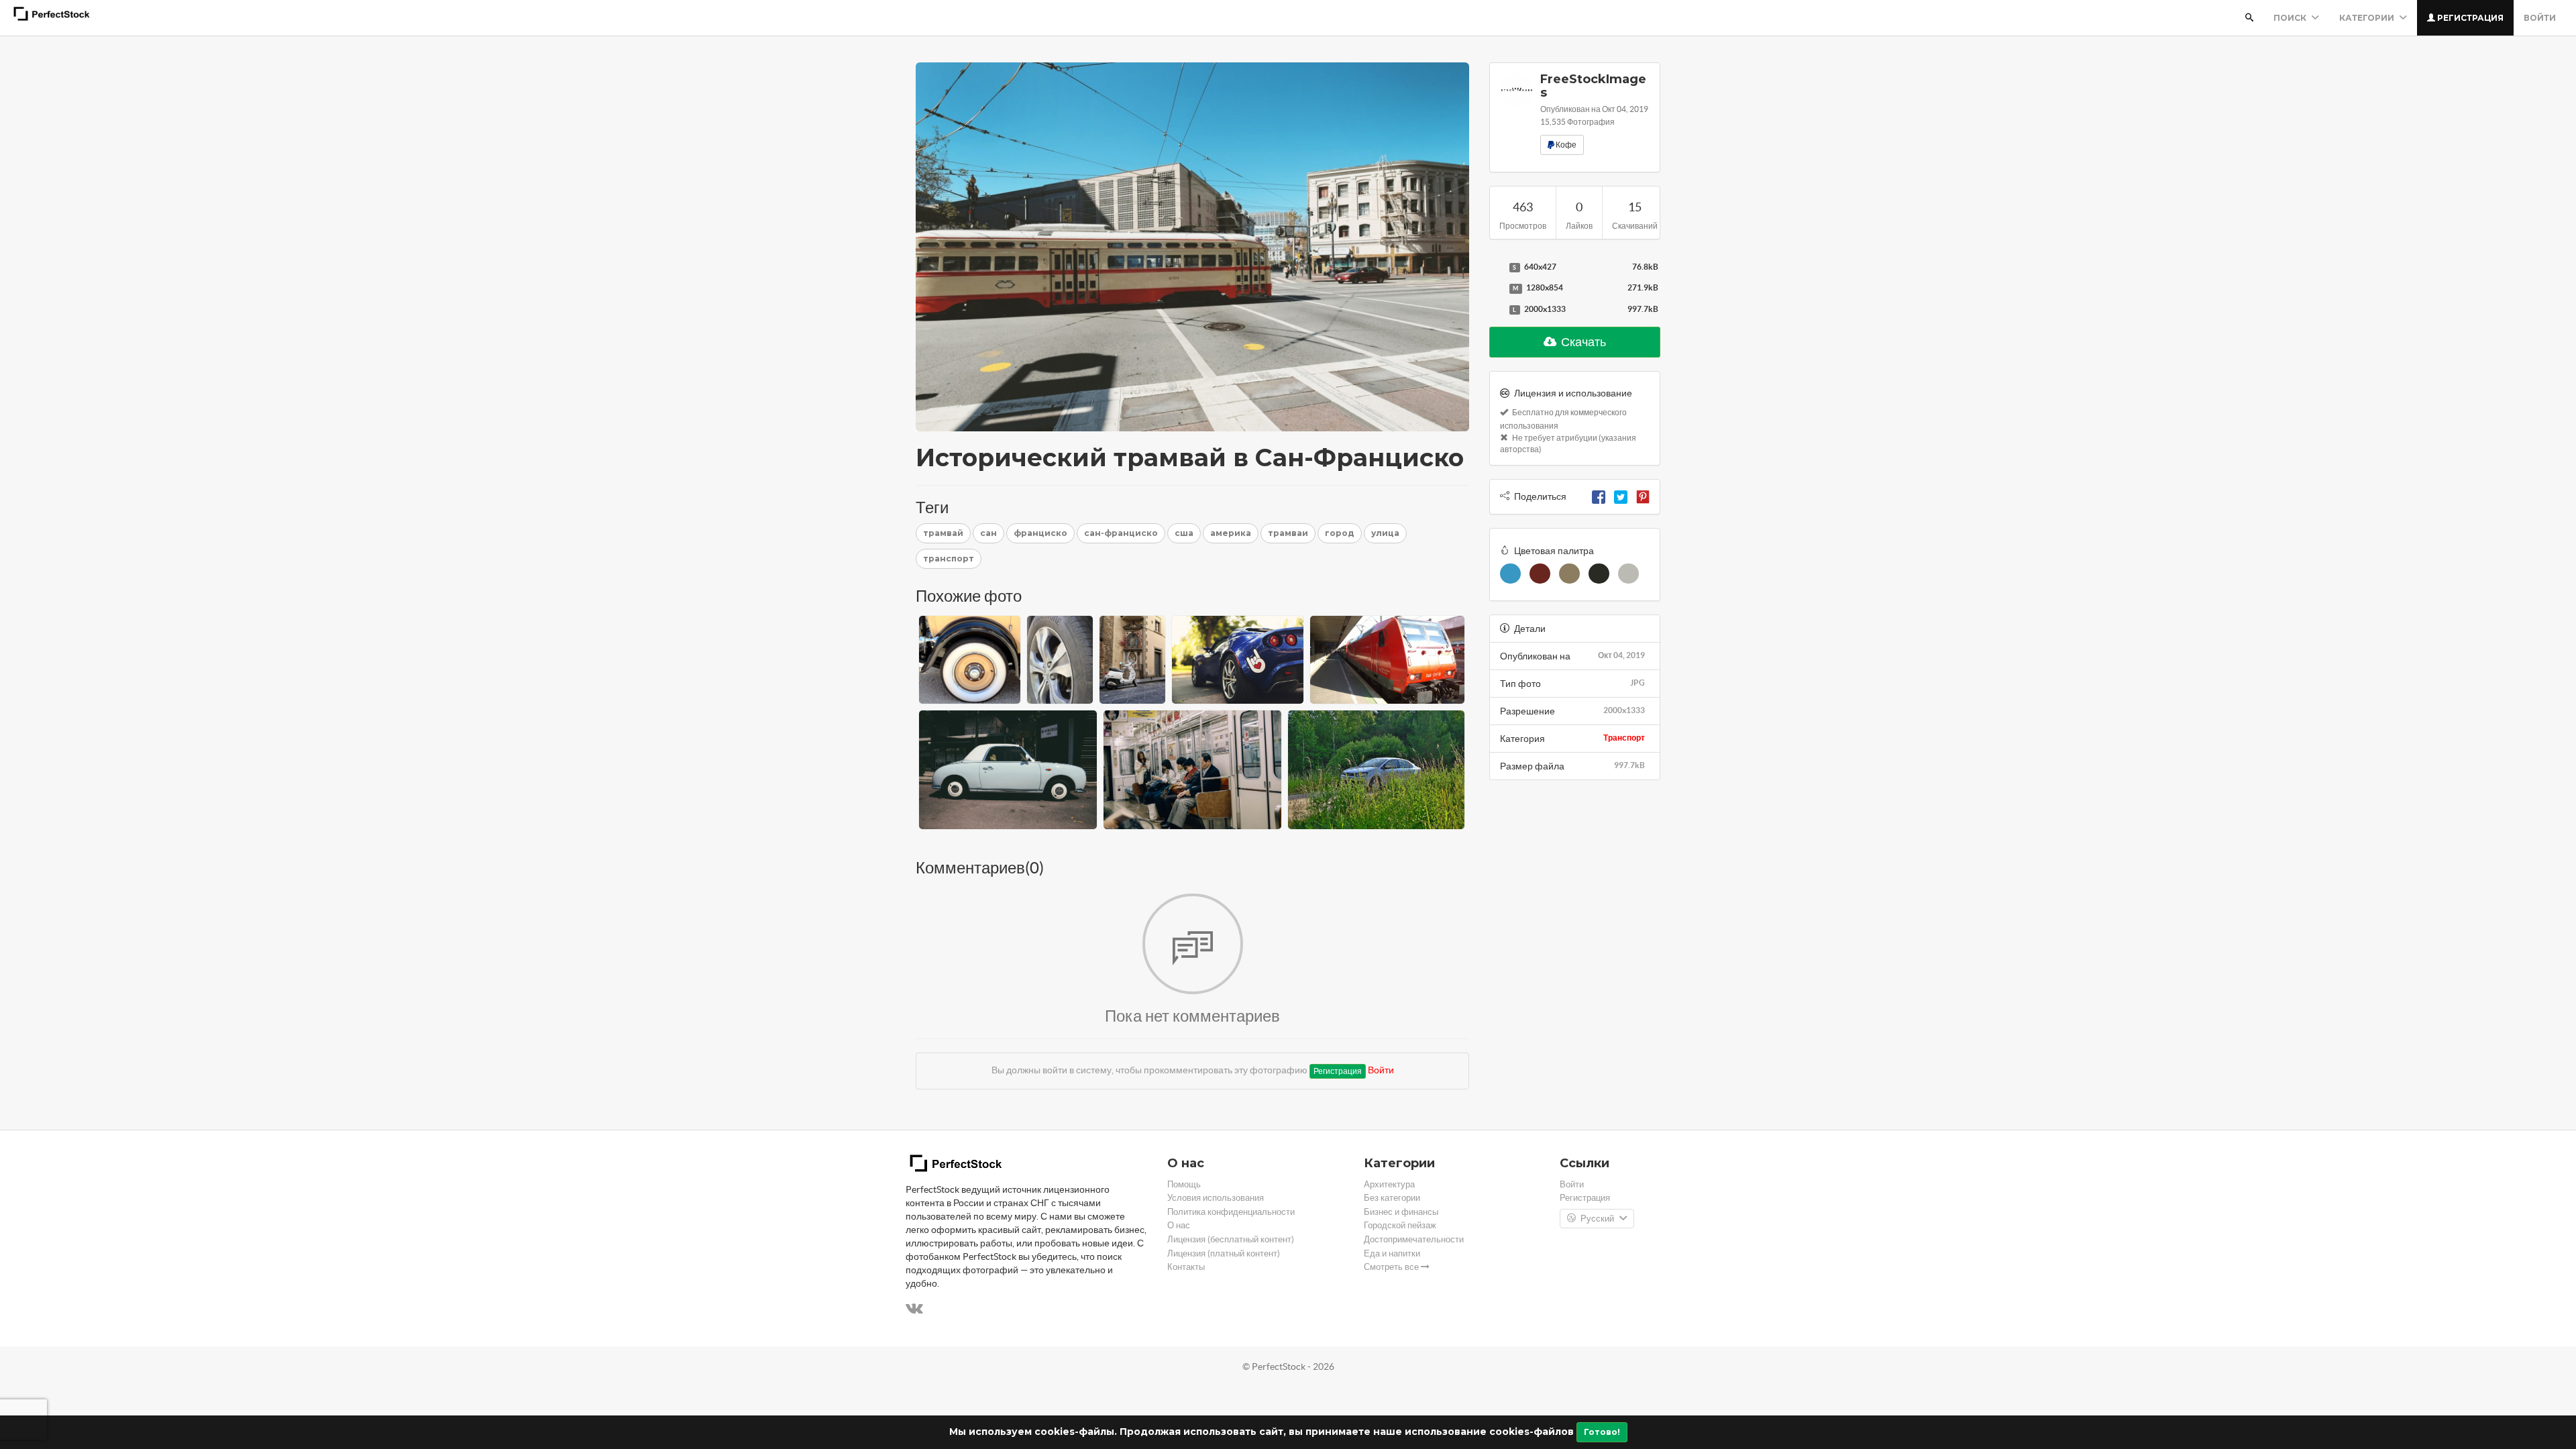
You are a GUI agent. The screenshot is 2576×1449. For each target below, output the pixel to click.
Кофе (1565, 145)
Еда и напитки (1392, 1253)
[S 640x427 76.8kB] (1496, 268)
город (1340, 533)
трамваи (1288, 533)
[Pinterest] (1643, 496)
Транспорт (1624, 738)
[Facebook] (1599, 496)
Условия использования (1216, 1198)
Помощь (1184, 1184)
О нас (1179, 1225)
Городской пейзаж (1400, 1225)
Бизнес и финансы (1401, 1212)
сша (1184, 533)
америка (1231, 533)
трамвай (943, 533)
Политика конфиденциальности (1231, 1212)
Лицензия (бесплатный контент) (1231, 1239)
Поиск (2291, 18)
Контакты (1186, 1267)
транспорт (949, 558)
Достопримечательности (1414, 1239)
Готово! (1602, 1432)
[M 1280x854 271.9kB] (1496, 288)
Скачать (1582, 342)
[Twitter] (1621, 496)
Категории (2368, 18)
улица (1385, 533)
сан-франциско (1121, 533)
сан (988, 533)
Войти (2540, 18)
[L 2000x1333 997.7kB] (1496, 310)
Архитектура (1389, 1184)
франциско (1040, 533)
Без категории (1392, 1198)
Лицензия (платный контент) (1224, 1253)
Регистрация (2469, 18)
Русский (1597, 1219)
